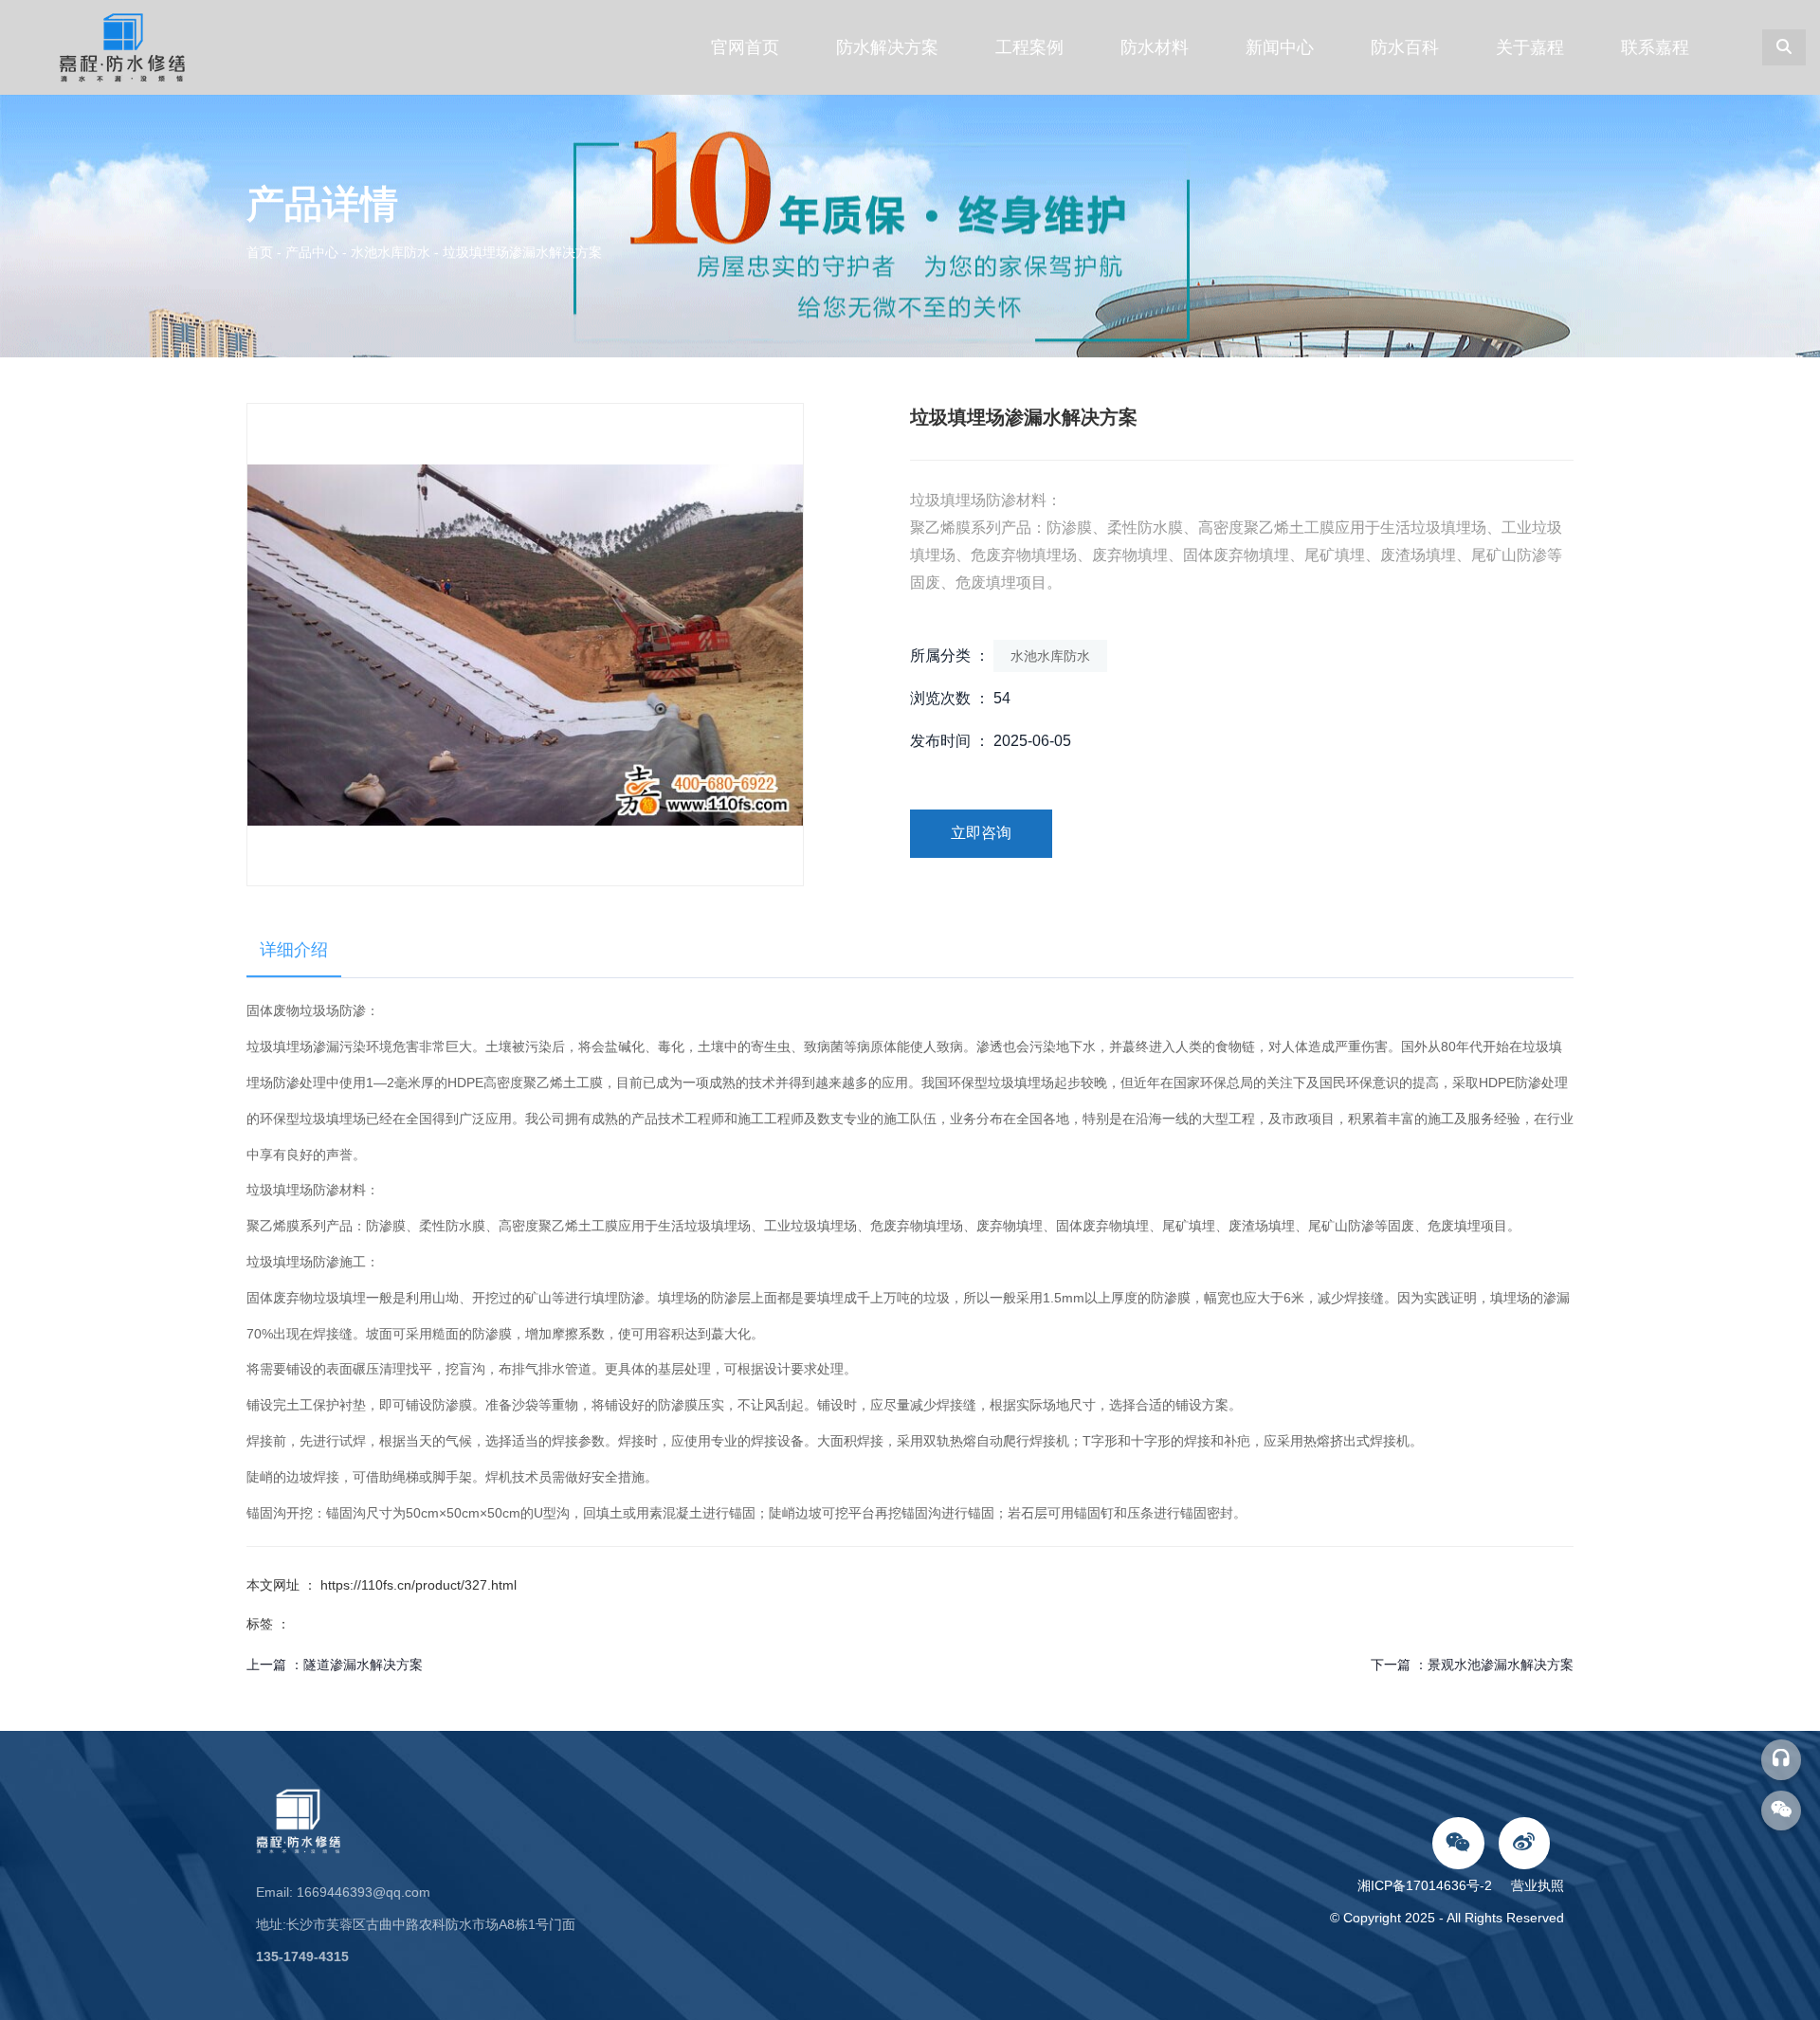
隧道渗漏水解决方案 (363, 1665)
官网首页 (745, 47)
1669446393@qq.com (364, 1892)
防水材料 (1155, 47)
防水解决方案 (887, 47)
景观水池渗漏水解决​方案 (1501, 1665)
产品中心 (312, 252)
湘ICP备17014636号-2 (1429, 1885)
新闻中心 (1280, 47)
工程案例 (1029, 47)
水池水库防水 (391, 252)
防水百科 (1405, 47)
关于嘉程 (1530, 47)
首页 (262, 252)
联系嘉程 (1655, 47)
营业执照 (1538, 1885)
